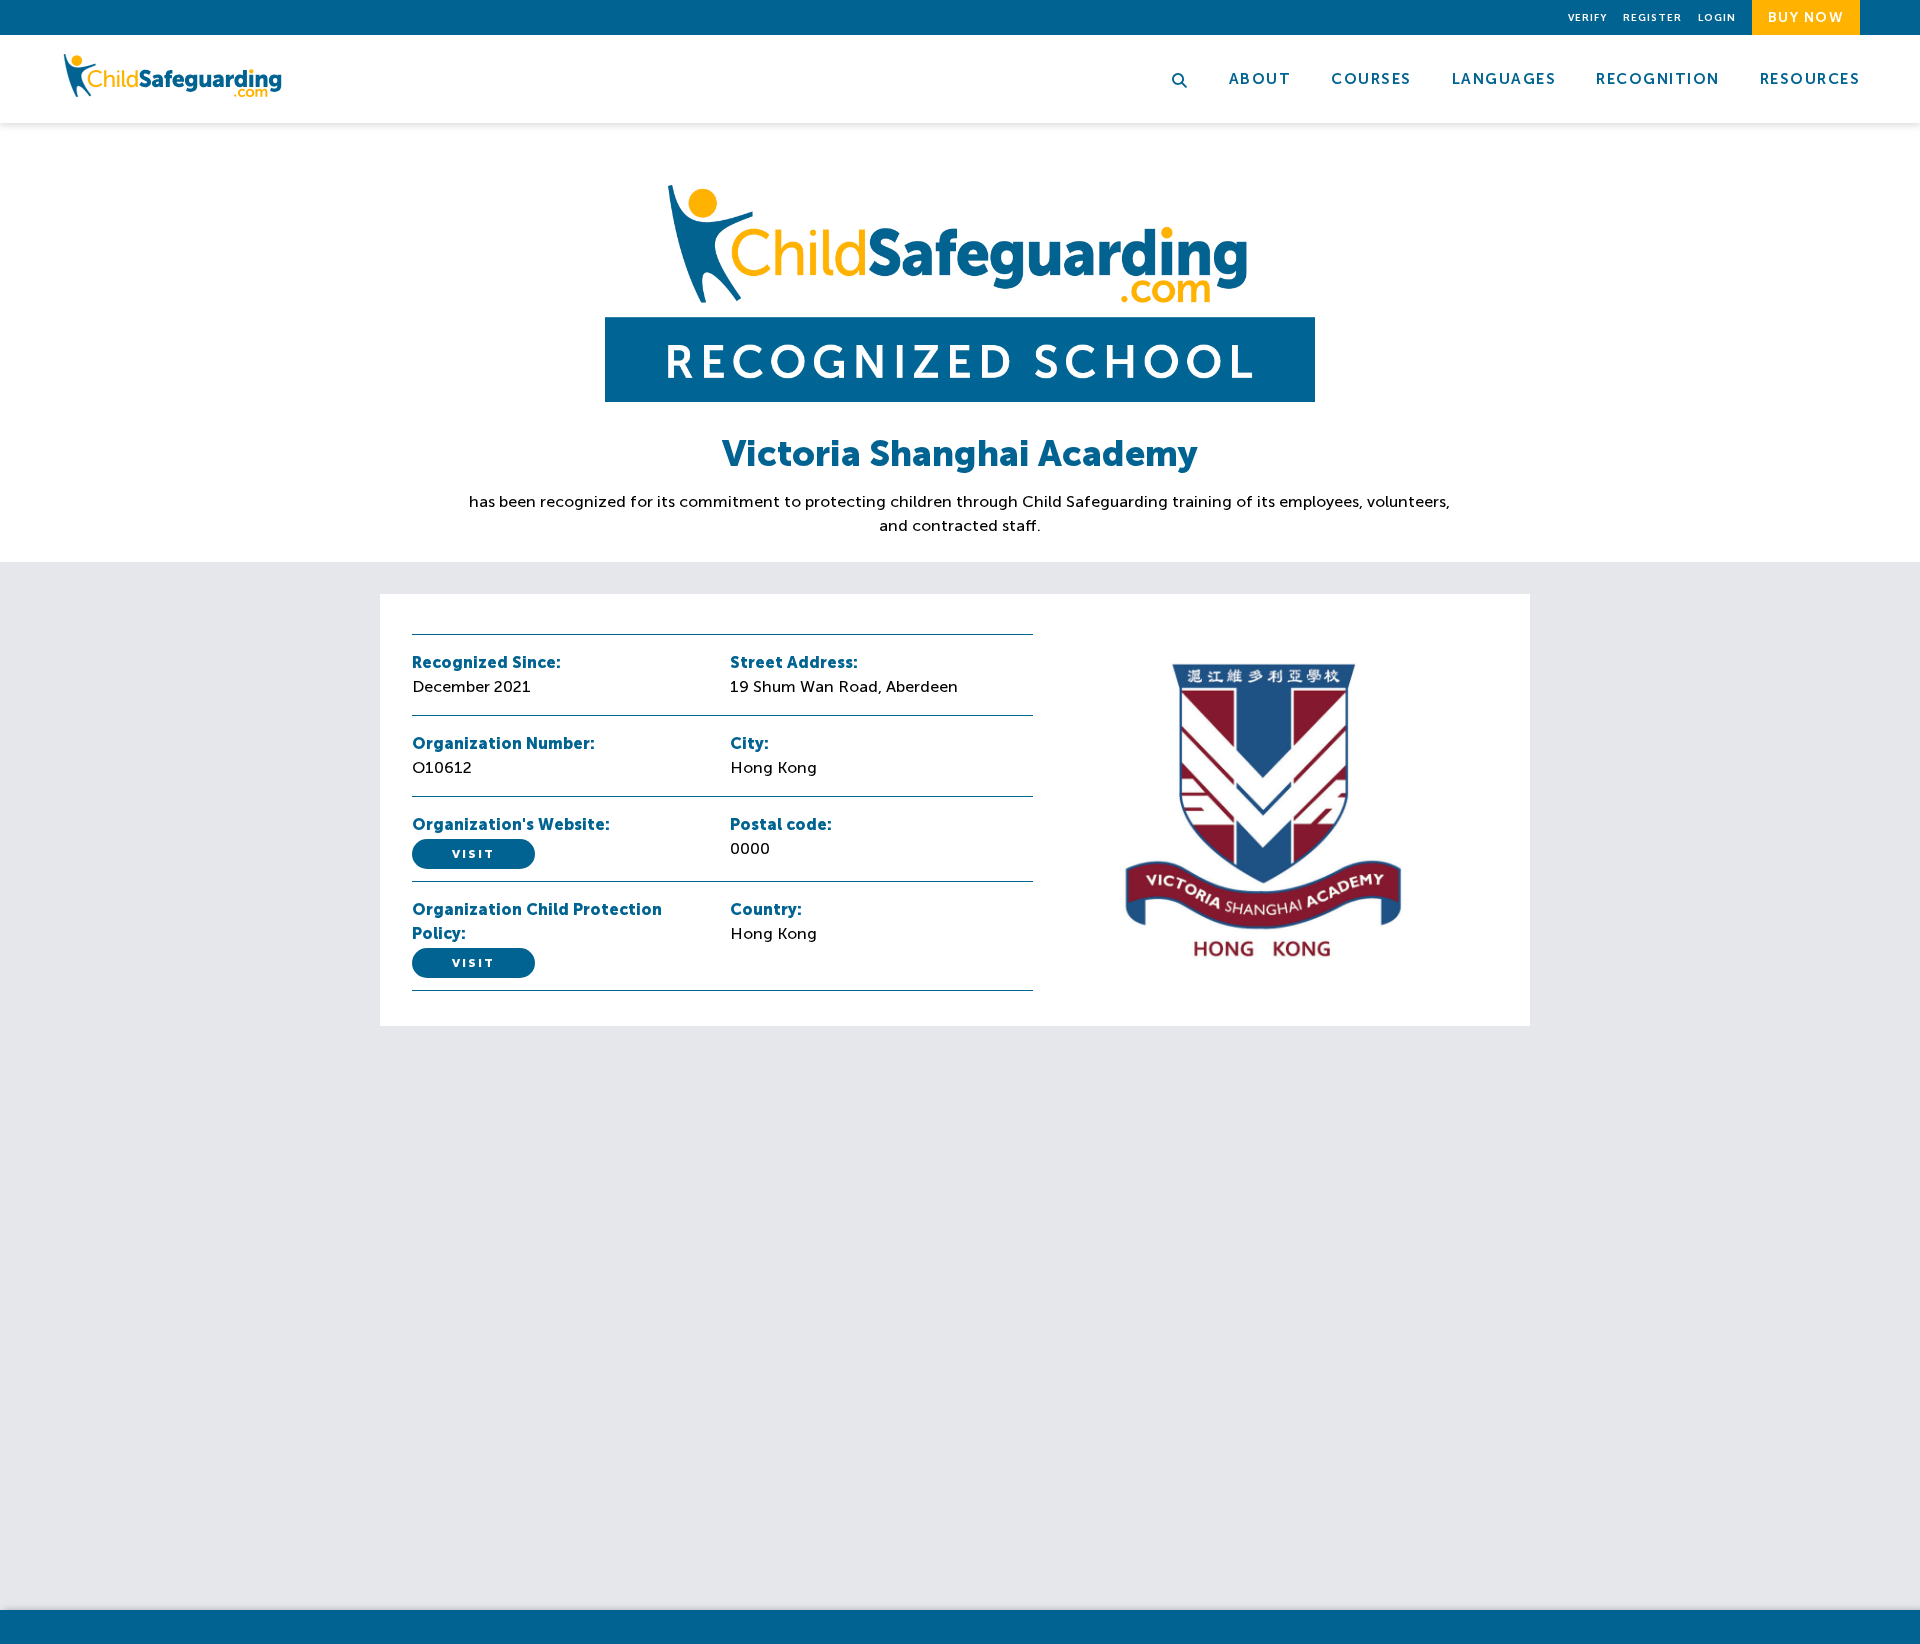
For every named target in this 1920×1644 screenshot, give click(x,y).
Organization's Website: (511, 824)
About (1260, 79)
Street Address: (794, 662)
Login (1717, 18)
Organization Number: (503, 743)
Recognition (1658, 79)
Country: (766, 909)
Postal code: (781, 824)
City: (749, 743)
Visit (473, 854)
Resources (1810, 79)
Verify (1587, 18)
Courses (1371, 79)
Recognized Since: (486, 662)
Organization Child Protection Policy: (537, 921)
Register (1652, 18)
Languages (1504, 79)
